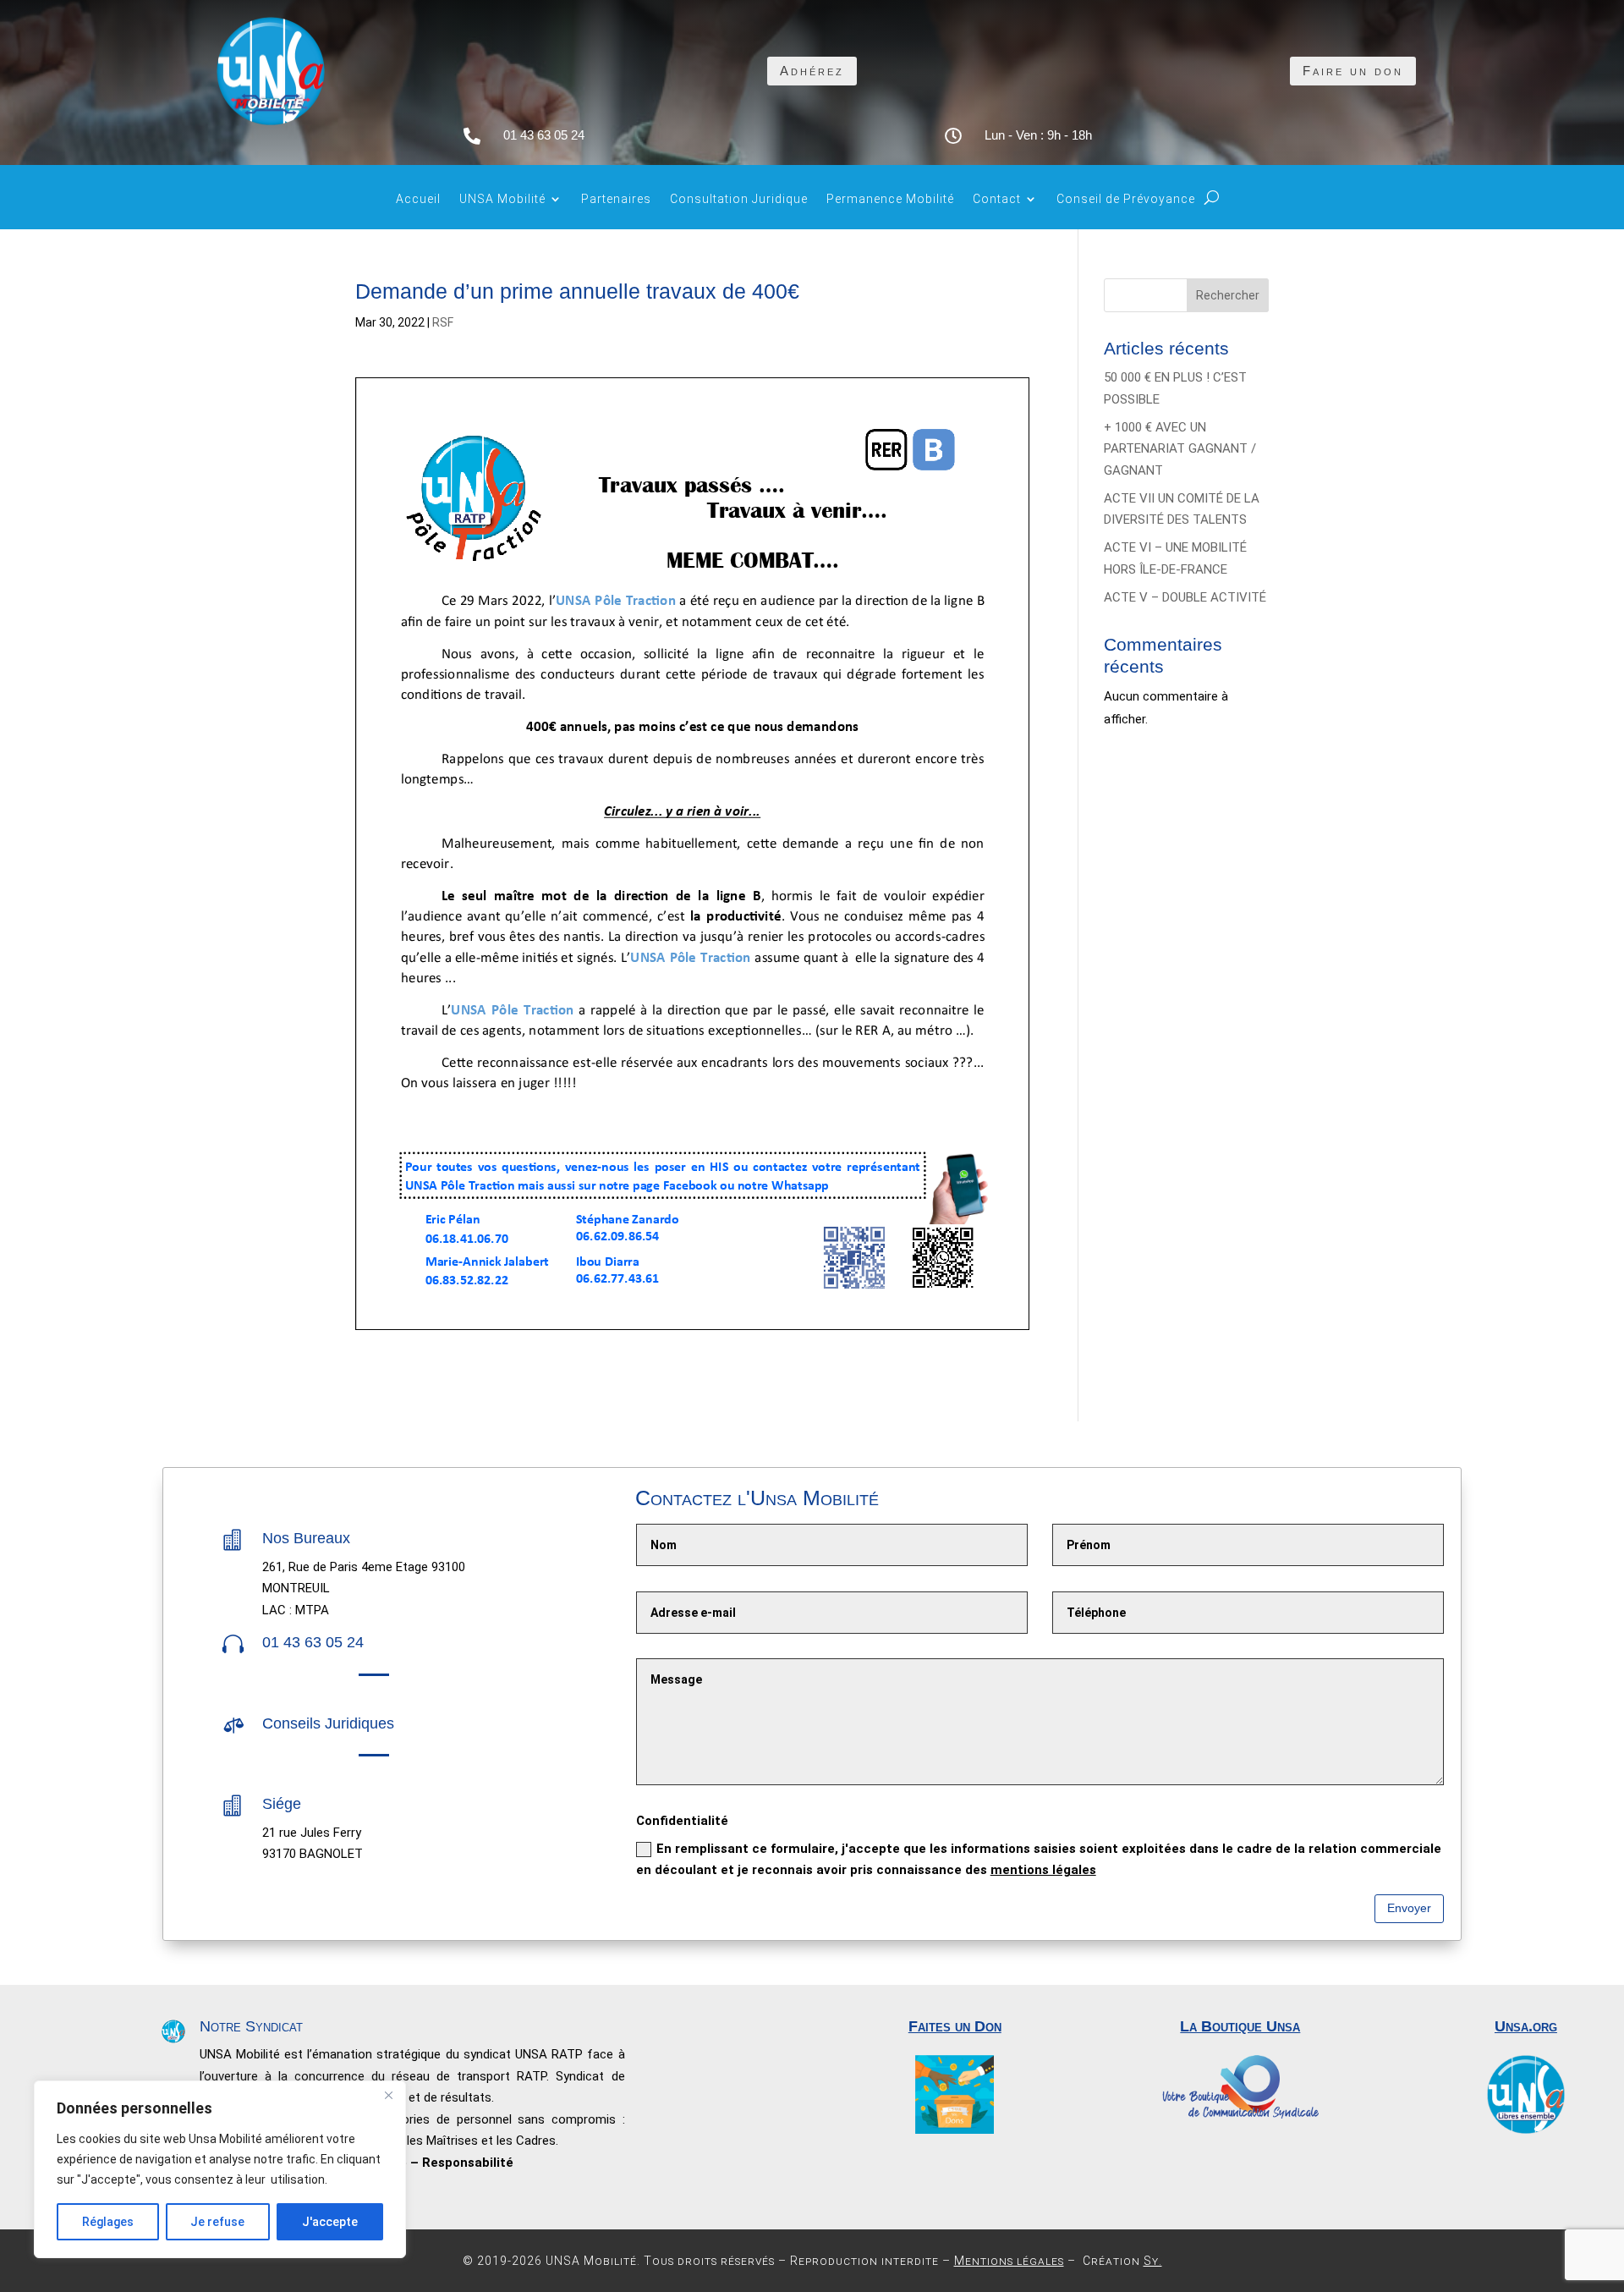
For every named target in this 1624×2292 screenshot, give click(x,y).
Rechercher (1228, 295)
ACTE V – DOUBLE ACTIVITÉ (1185, 597)
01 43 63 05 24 (544, 135)
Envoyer (1409, 1908)
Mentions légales (1009, 2261)
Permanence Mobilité (890, 199)
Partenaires (616, 199)
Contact (997, 199)
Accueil (418, 199)
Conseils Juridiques (328, 1723)
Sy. (1153, 2261)
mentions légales (1043, 1870)
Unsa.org (1526, 2026)
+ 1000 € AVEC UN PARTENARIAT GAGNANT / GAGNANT (1180, 449)
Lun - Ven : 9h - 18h (1038, 135)
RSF (443, 322)
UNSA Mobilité (502, 199)
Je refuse (217, 2222)
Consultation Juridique (739, 199)
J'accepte (330, 2222)
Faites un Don (955, 2026)
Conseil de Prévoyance (1126, 199)
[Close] (388, 2095)
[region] (220, 2169)
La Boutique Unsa (1240, 2026)
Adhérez (812, 71)
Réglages (108, 2222)
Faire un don (1353, 71)
